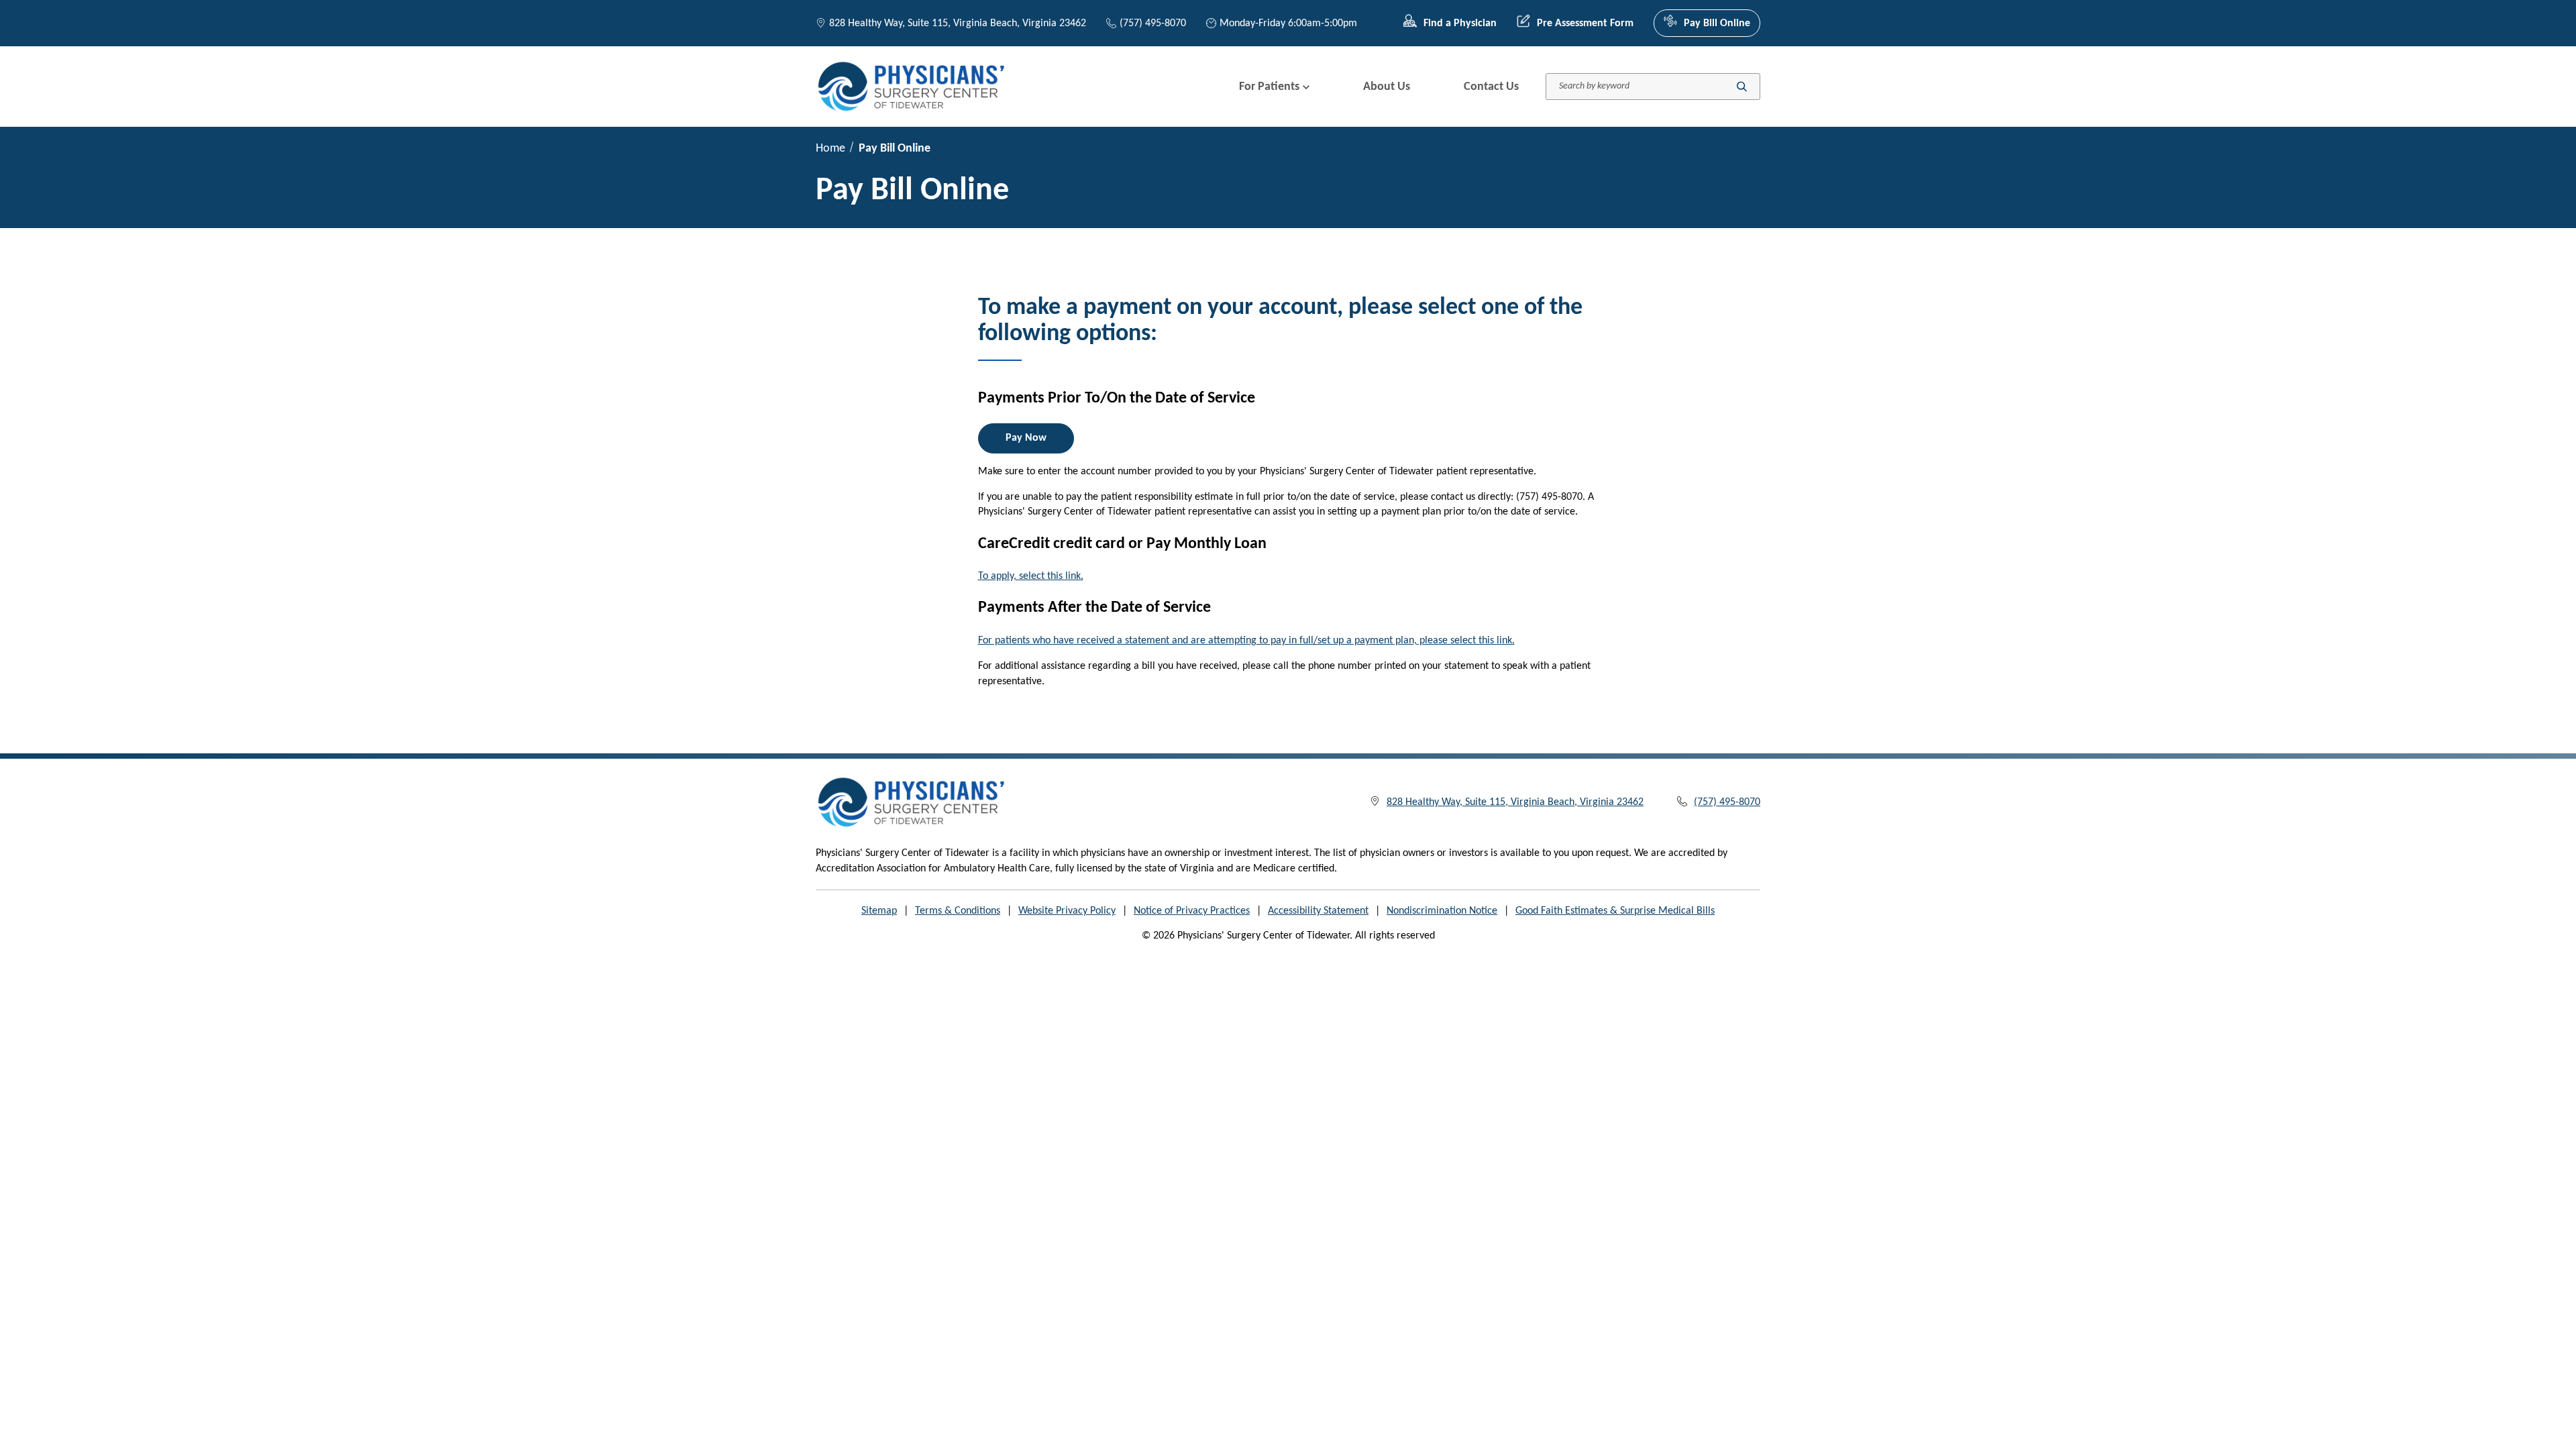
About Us (1387, 87)
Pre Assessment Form (1585, 23)
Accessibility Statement (1318, 911)
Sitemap (879, 911)
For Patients (1269, 87)
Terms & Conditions (958, 911)
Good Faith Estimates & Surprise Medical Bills (1615, 911)
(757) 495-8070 (1153, 23)
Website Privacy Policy (1067, 911)
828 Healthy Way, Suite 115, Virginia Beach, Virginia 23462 (958, 23)
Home (830, 149)
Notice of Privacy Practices (1192, 911)
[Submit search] (1742, 87)
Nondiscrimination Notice (1442, 911)
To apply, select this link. (1031, 576)
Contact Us (1491, 87)
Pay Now (1026, 438)
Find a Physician (1460, 23)
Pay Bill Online (1717, 23)
